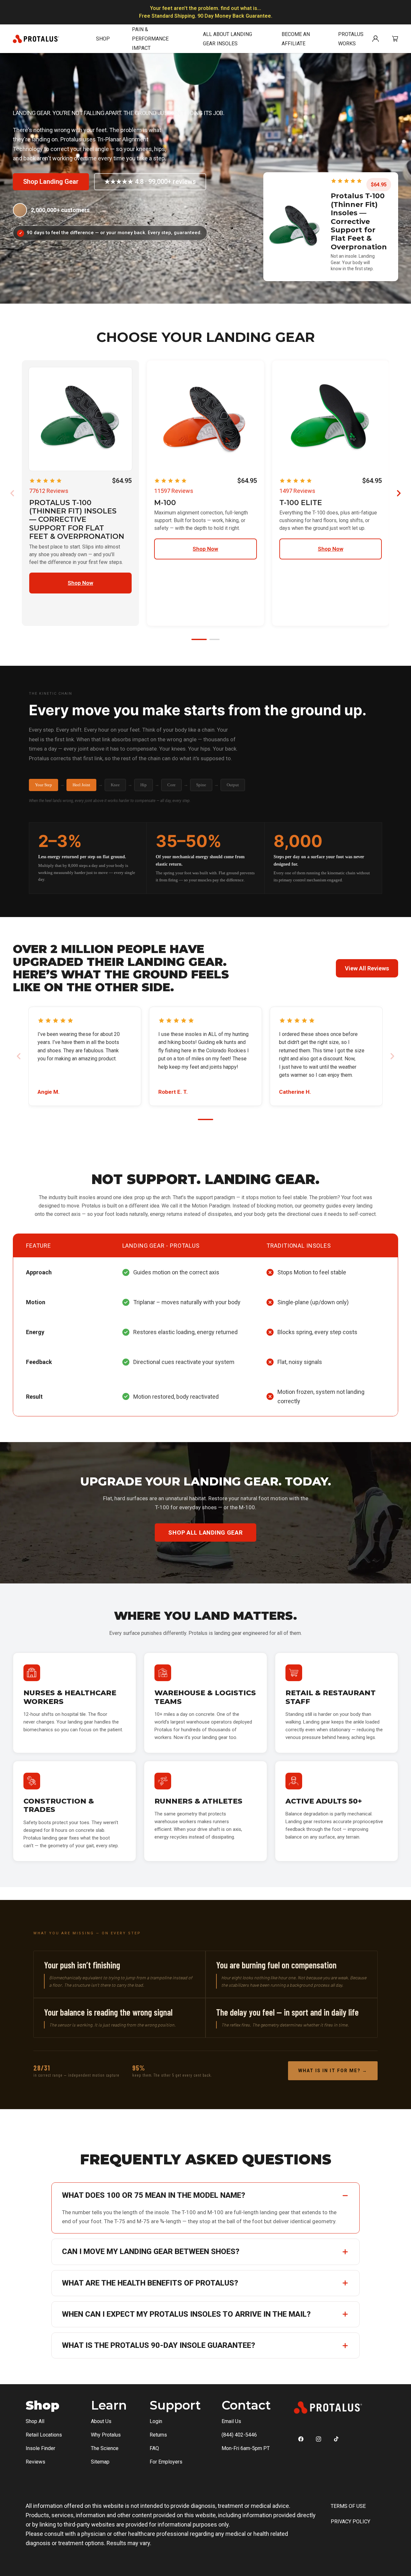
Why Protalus (106, 2435)
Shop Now (80, 583)
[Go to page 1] (199, 639)
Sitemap (100, 2462)
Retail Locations (44, 2435)
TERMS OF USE (348, 2506)
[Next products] (399, 493)
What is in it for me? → (333, 2071)
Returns (158, 2435)
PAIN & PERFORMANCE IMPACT (150, 39)
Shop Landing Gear (51, 182)
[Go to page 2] (214, 639)
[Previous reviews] (19, 1056)
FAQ (154, 2448)
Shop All (35, 2421)
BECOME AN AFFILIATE (296, 39)
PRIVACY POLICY (350, 2522)
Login (156, 2421)
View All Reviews (367, 968)
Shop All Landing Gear (205, 1533)
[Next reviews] (392, 1056)
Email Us (231, 2421)
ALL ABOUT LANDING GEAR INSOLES (227, 39)
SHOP (103, 39)
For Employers (166, 2462)
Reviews (35, 2462)
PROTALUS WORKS (351, 39)
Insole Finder (40, 2448)
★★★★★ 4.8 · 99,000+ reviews (150, 182)
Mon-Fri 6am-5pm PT (246, 2448)
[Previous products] (12, 493)
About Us (101, 2421)
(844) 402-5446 (239, 2435)
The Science (105, 2448)
